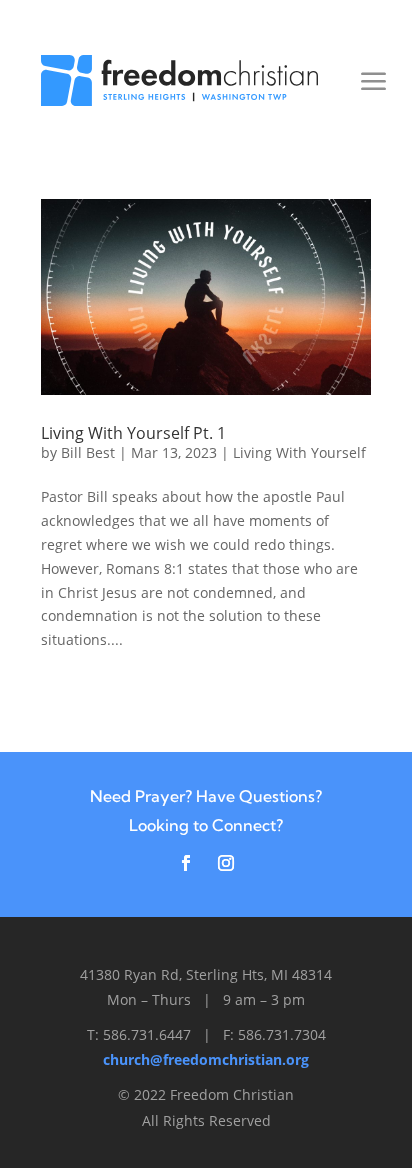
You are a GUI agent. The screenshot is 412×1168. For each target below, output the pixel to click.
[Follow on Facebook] (186, 863)
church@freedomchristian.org (206, 1059)
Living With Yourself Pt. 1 (133, 433)
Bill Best (88, 452)
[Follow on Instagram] (226, 863)
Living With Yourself (299, 452)
